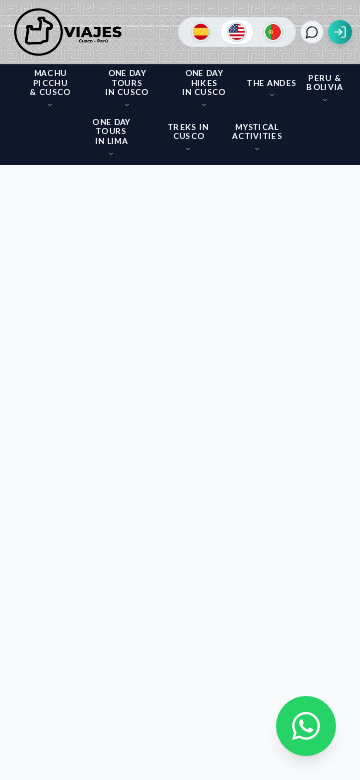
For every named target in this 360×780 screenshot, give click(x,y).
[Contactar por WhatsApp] (306, 726)
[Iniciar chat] (312, 32)
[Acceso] (340, 32)
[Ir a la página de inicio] (71, 32)
